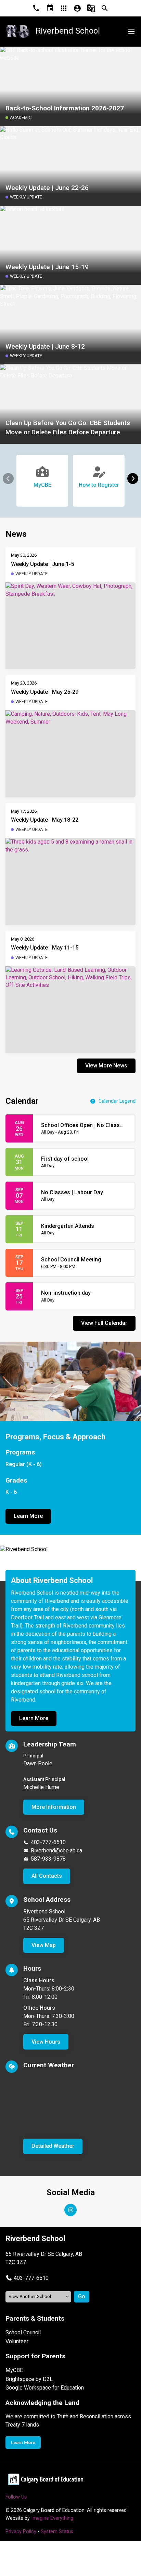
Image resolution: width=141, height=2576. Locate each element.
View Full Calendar (104, 1323)
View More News (106, 1066)
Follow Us (16, 2497)
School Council (23, 2332)
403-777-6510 (48, 1842)
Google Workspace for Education (45, 2388)
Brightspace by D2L (29, 2379)
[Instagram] (70, 2210)
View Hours (46, 2042)
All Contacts (47, 1876)
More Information (54, 1807)
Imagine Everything (52, 2518)
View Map (44, 1945)
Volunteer (17, 2341)
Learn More (28, 1516)
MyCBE (14, 2370)
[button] (133, 479)
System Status (57, 2532)
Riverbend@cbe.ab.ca (56, 1851)
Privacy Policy (21, 2532)
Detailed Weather (53, 2146)
